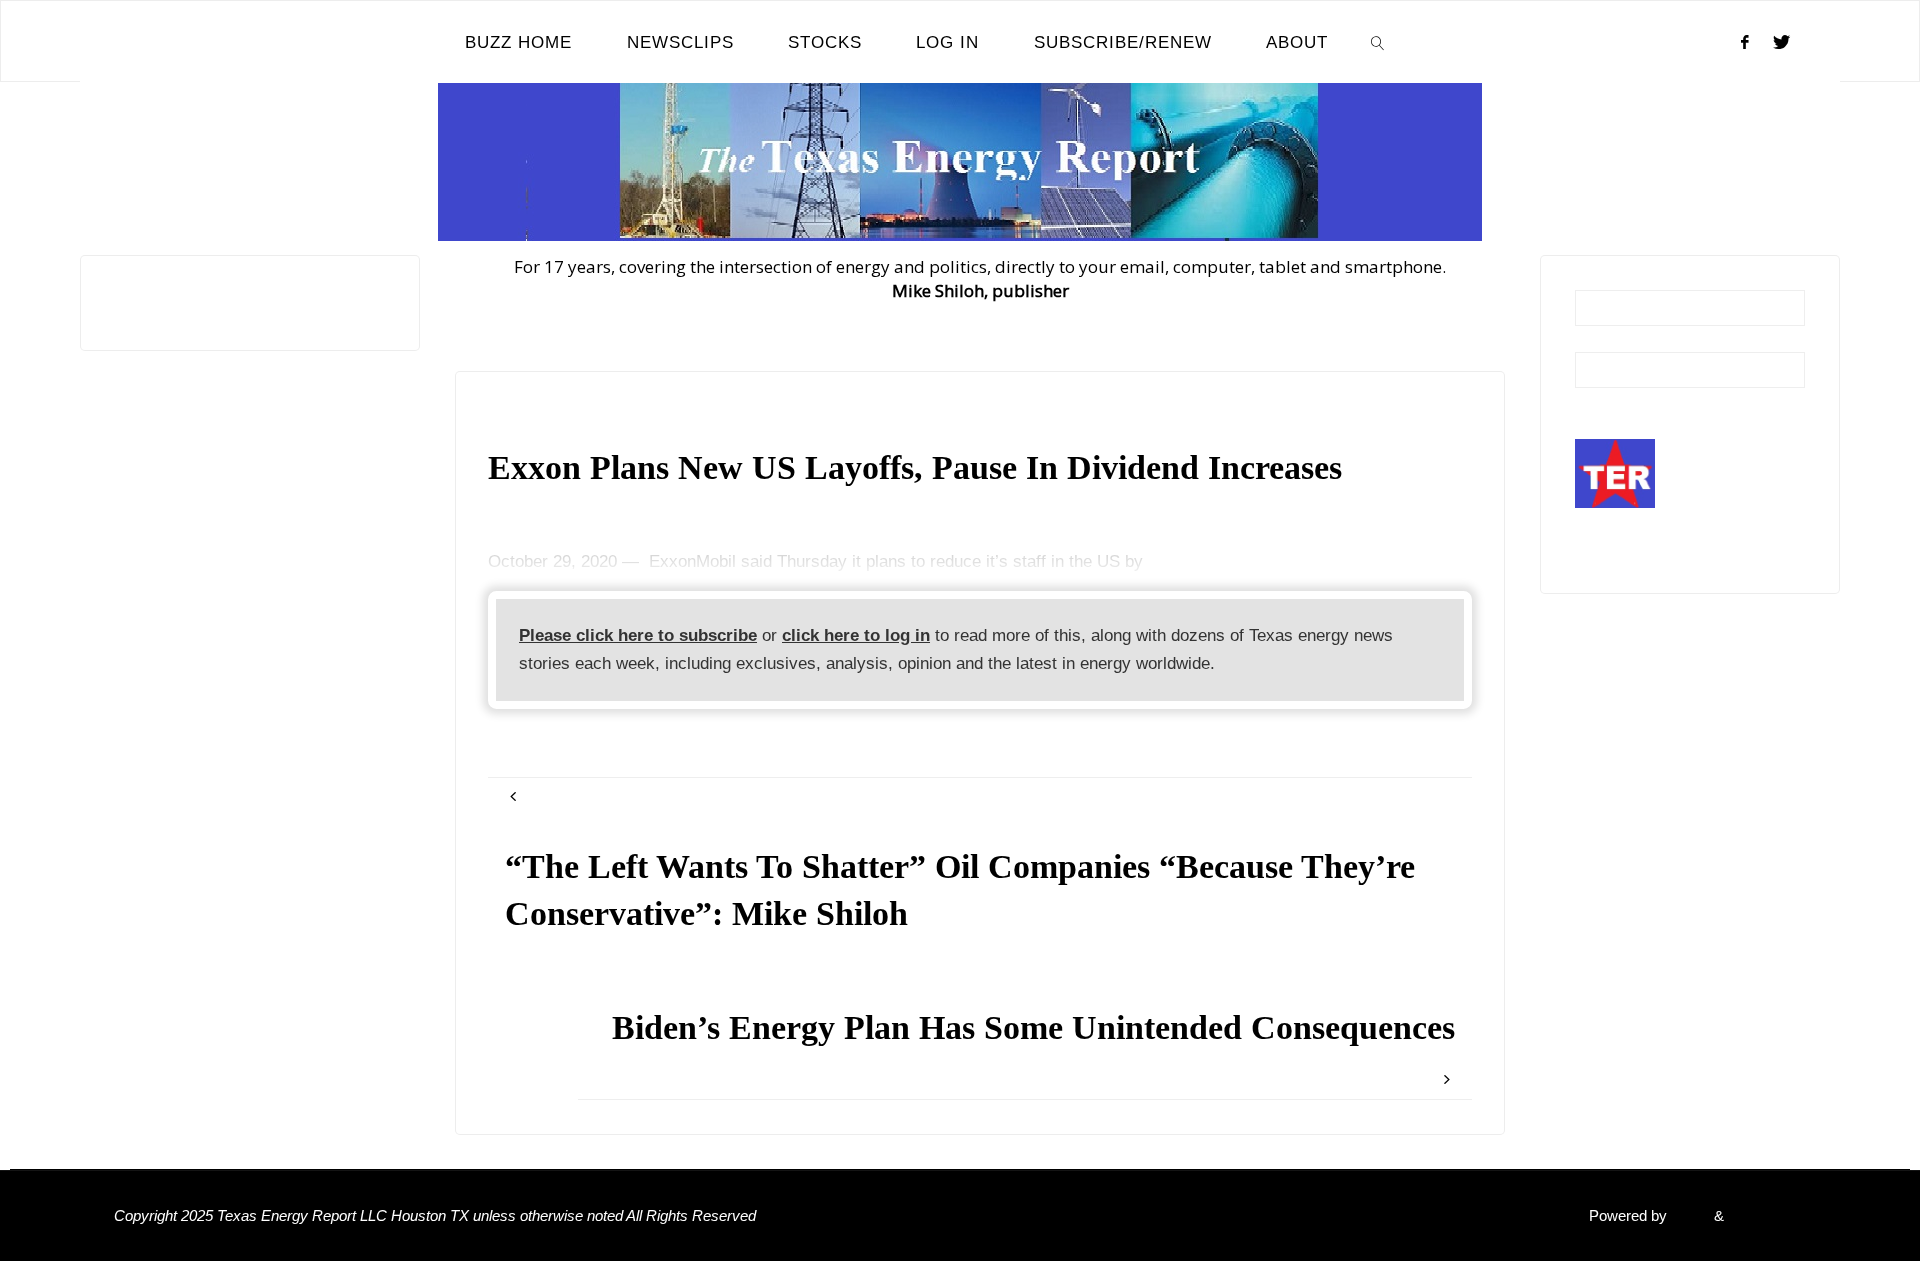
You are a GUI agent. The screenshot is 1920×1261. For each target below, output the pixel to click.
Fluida (1688, 1215)
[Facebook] (1745, 42)
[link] (1378, 42)
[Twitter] (1781, 42)
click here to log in (856, 635)
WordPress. (1767, 1215)
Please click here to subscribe (638, 635)
